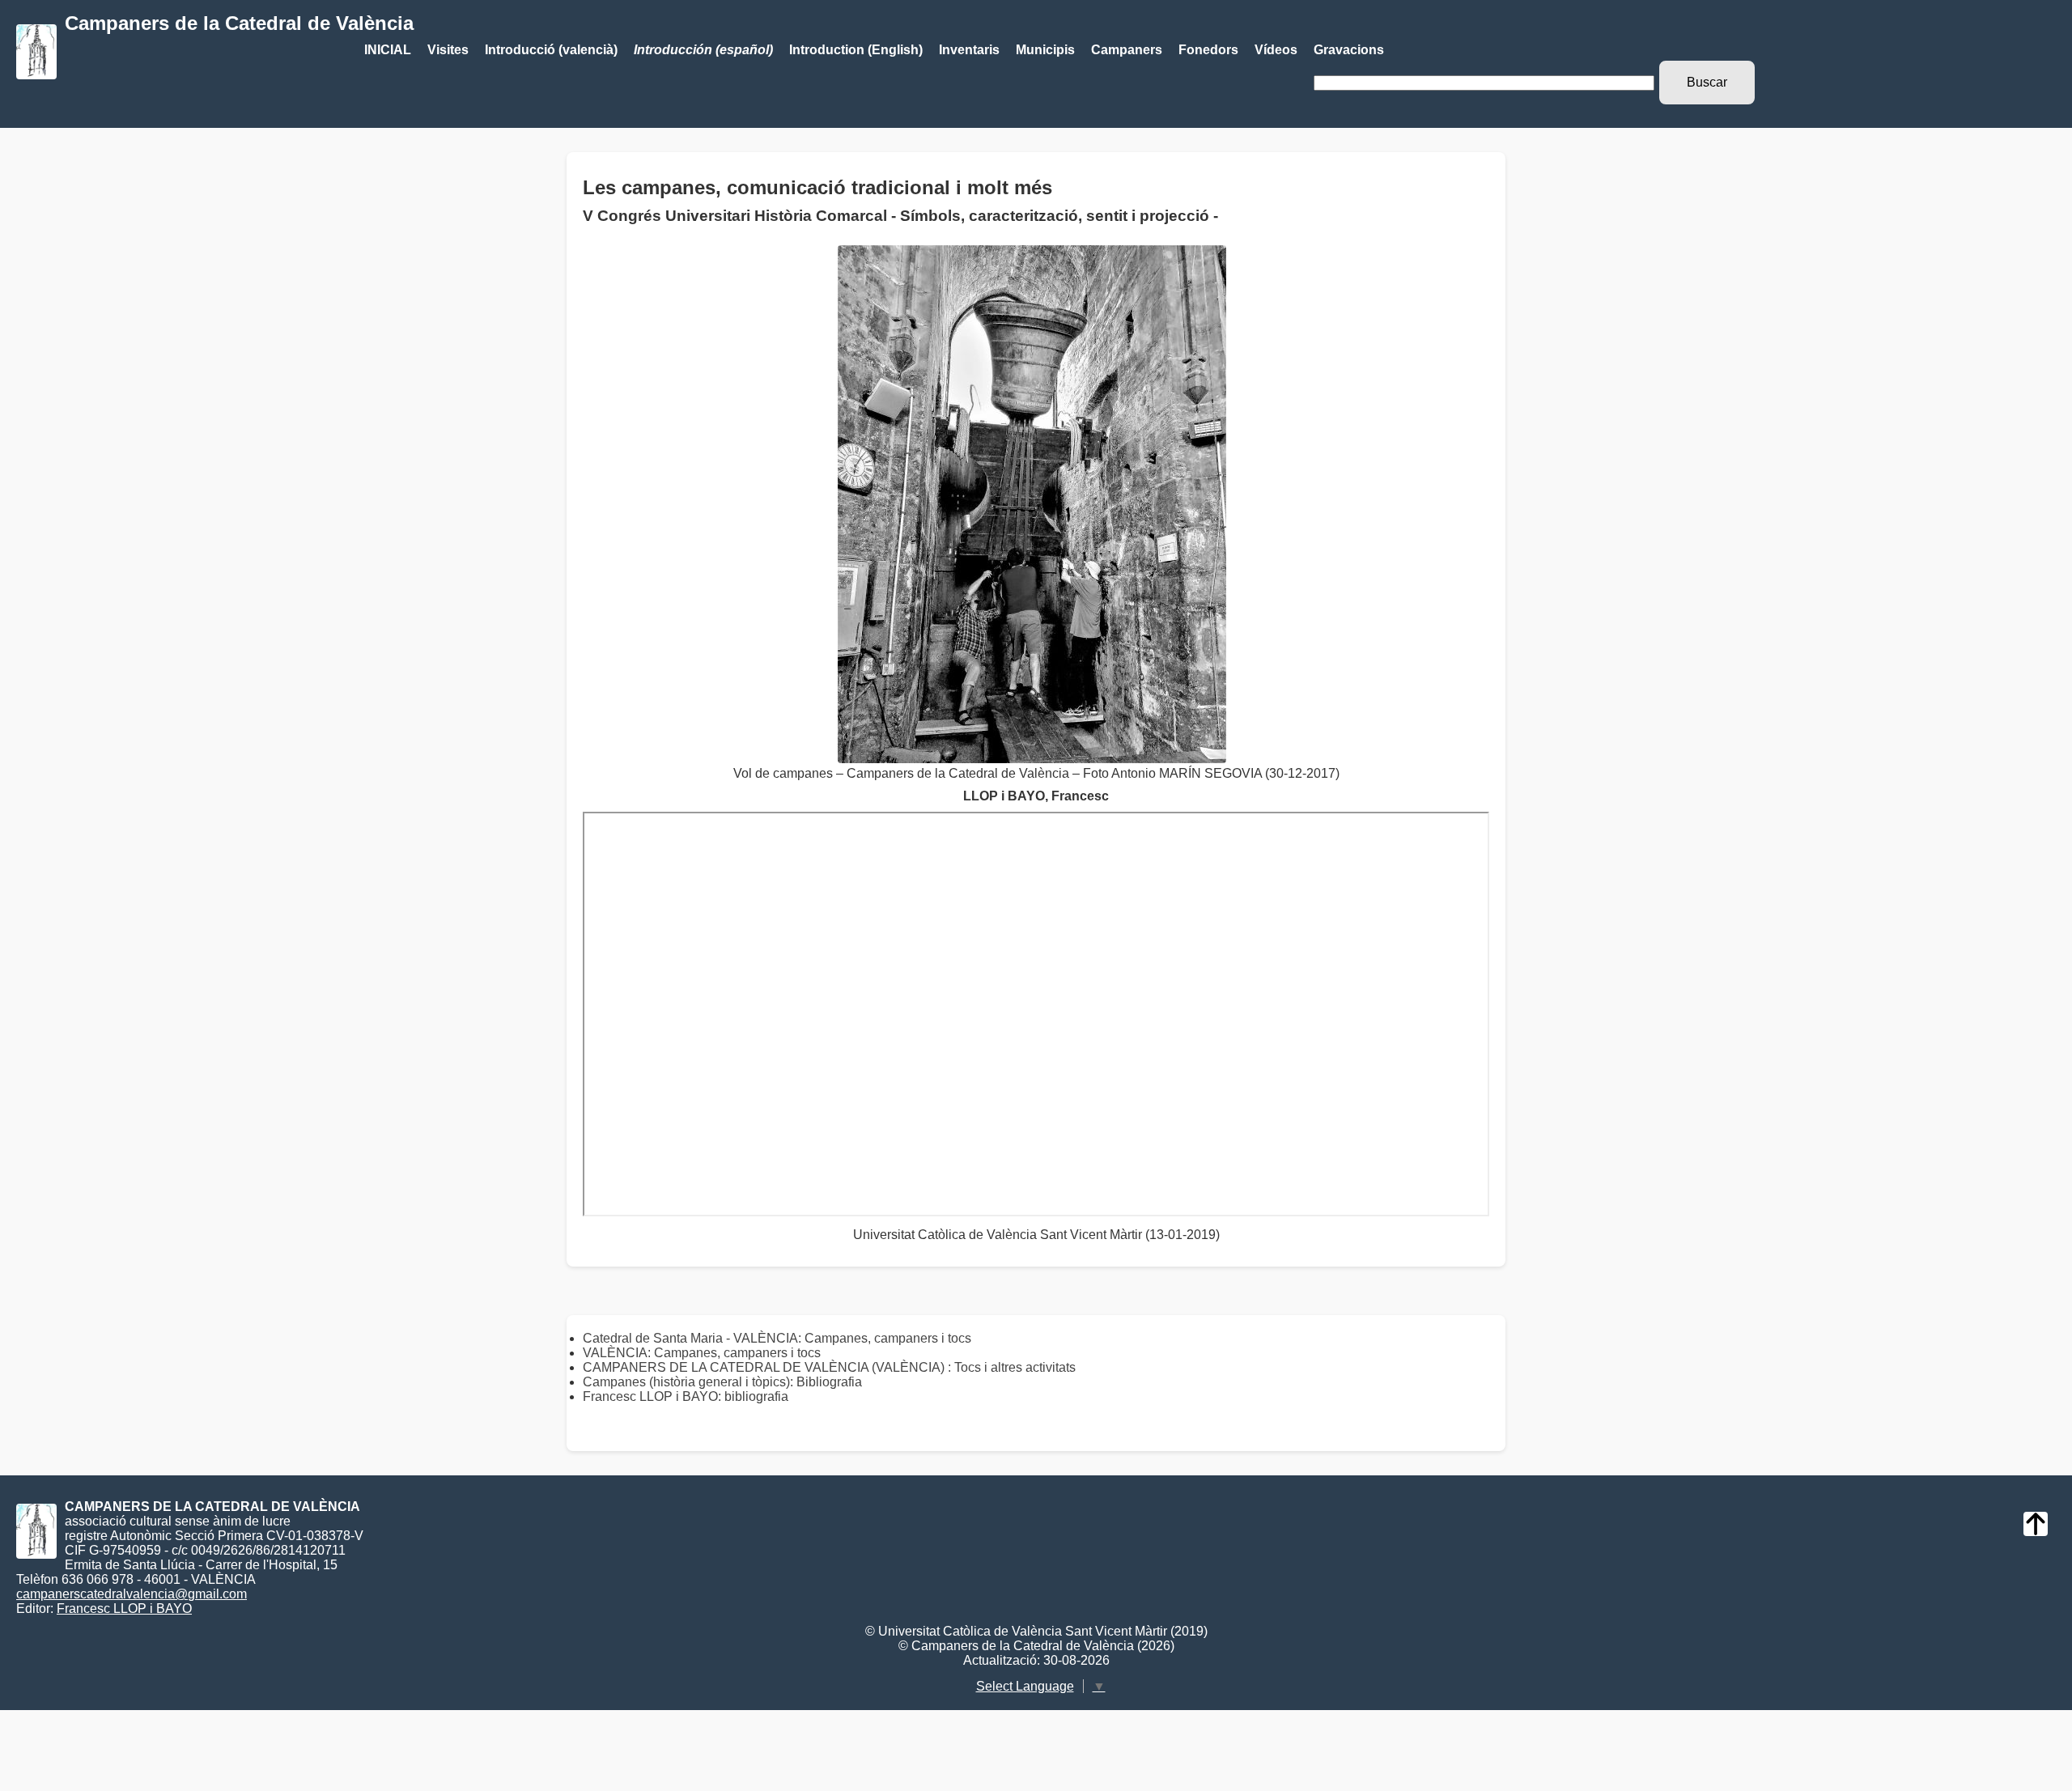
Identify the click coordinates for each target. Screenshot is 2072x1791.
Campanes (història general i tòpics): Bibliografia (722, 1382)
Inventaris (969, 50)
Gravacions (1349, 50)
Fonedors (1208, 50)
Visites (448, 50)
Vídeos (1276, 50)
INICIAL (388, 50)
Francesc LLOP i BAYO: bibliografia (686, 1396)
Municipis (1045, 50)
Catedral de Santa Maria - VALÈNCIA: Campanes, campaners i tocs (777, 1338)
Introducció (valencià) (551, 50)
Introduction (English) (856, 50)
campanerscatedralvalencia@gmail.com (132, 1594)
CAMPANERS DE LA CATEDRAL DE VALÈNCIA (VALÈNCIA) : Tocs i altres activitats (829, 1367)
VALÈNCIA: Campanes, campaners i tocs (702, 1353)
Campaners (1127, 50)
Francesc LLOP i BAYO (124, 1609)
